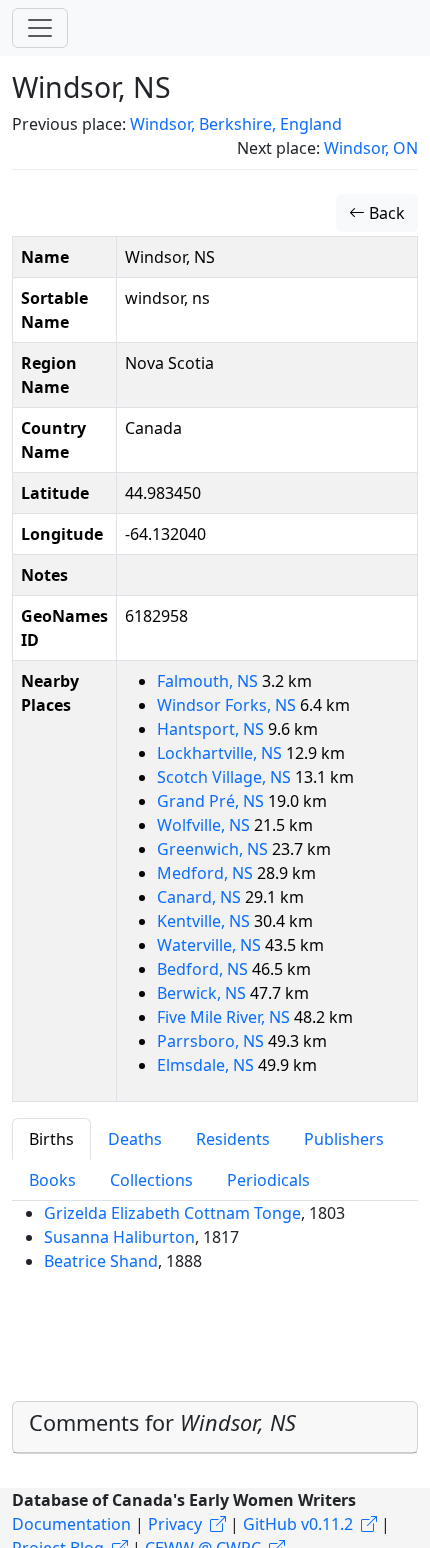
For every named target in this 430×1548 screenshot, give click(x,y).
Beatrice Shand (101, 1261)
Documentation (71, 1524)
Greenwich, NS (214, 849)
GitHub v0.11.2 (298, 1524)
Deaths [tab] (135, 1139)
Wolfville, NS (205, 825)
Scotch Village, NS (226, 777)
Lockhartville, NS (221, 753)
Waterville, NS (211, 945)
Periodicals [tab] (268, 1180)
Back (385, 213)
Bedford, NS (204, 969)
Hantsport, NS (212, 729)
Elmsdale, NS (207, 1065)
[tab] (215, 1427)
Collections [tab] (151, 1180)
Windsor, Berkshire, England (236, 124)
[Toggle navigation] (40, 28)
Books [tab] (52, 1180)
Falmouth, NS (209, 681)
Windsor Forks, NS (228, 705)
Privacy (175, 1524)
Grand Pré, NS (212, 801)
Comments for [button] (162, 1422)
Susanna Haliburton (119, 1237)
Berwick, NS (203, 993)
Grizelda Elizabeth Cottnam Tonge (172, 1213)
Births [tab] (51, 1139)
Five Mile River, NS (225, 1017)
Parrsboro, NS (212, 1041)
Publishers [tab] (344, 1139)
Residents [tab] (233, 1139)
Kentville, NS (205, 921)
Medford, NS (207, 873)
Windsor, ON (371, 148)
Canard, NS (201, 897)
